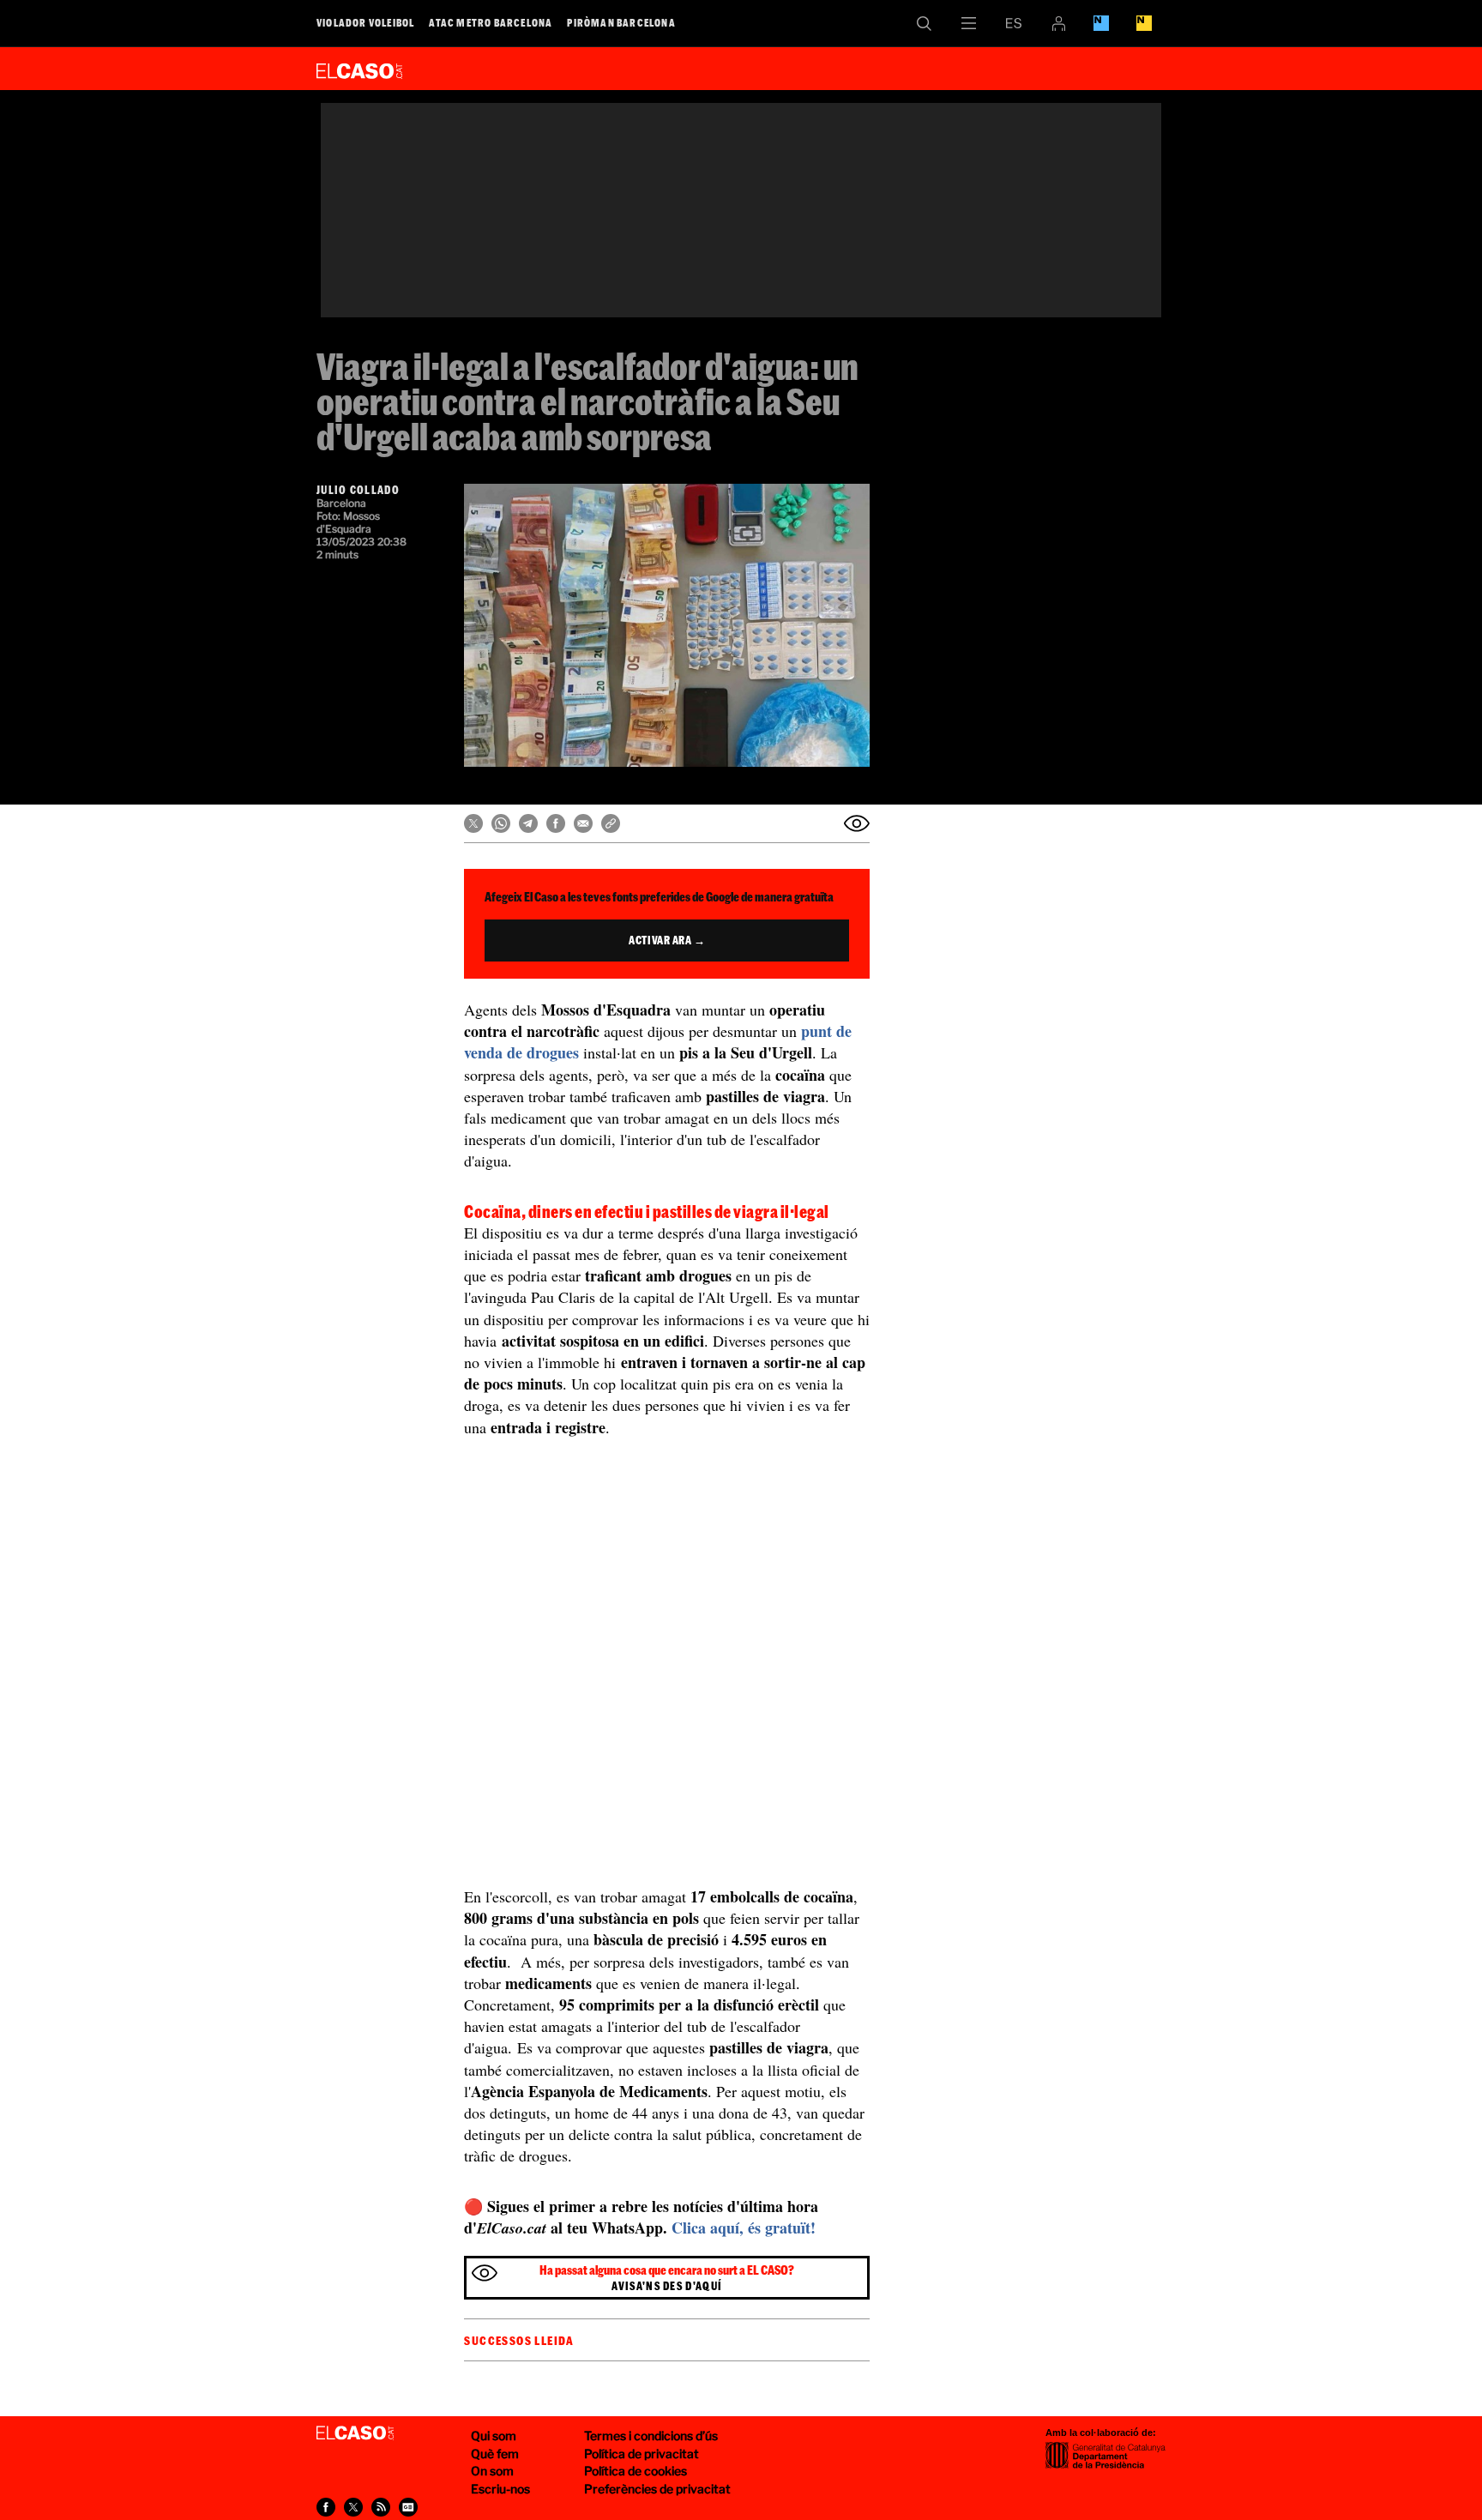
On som (492, 2471)
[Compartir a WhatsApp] (501, 823)
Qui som (494, 2436)
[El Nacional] (1144, 23)
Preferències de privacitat (657, 2489)
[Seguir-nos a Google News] (408, 2507)
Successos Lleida (519, 2341)
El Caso (359, 68)
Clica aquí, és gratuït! (744, 2228)
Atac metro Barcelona (491, 22)
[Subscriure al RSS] (381, 2507)
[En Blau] (1101, 23)
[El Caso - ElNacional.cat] (355, 2433)
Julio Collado (358, 490)
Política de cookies (636, 2471)
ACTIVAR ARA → (667, 940)
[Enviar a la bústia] (857, 823)
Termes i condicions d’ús (651, 2436)
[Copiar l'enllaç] (611, 823)
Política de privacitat (642, 2454)
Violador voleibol (365, 22)
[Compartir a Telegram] (528, 823)
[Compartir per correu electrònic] (583, 823)
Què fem (495, 2454)
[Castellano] (1014, 23)
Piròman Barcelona (621, 22)
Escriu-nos (500, 2489)
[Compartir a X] (473, 823)
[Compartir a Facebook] (556, 823)
